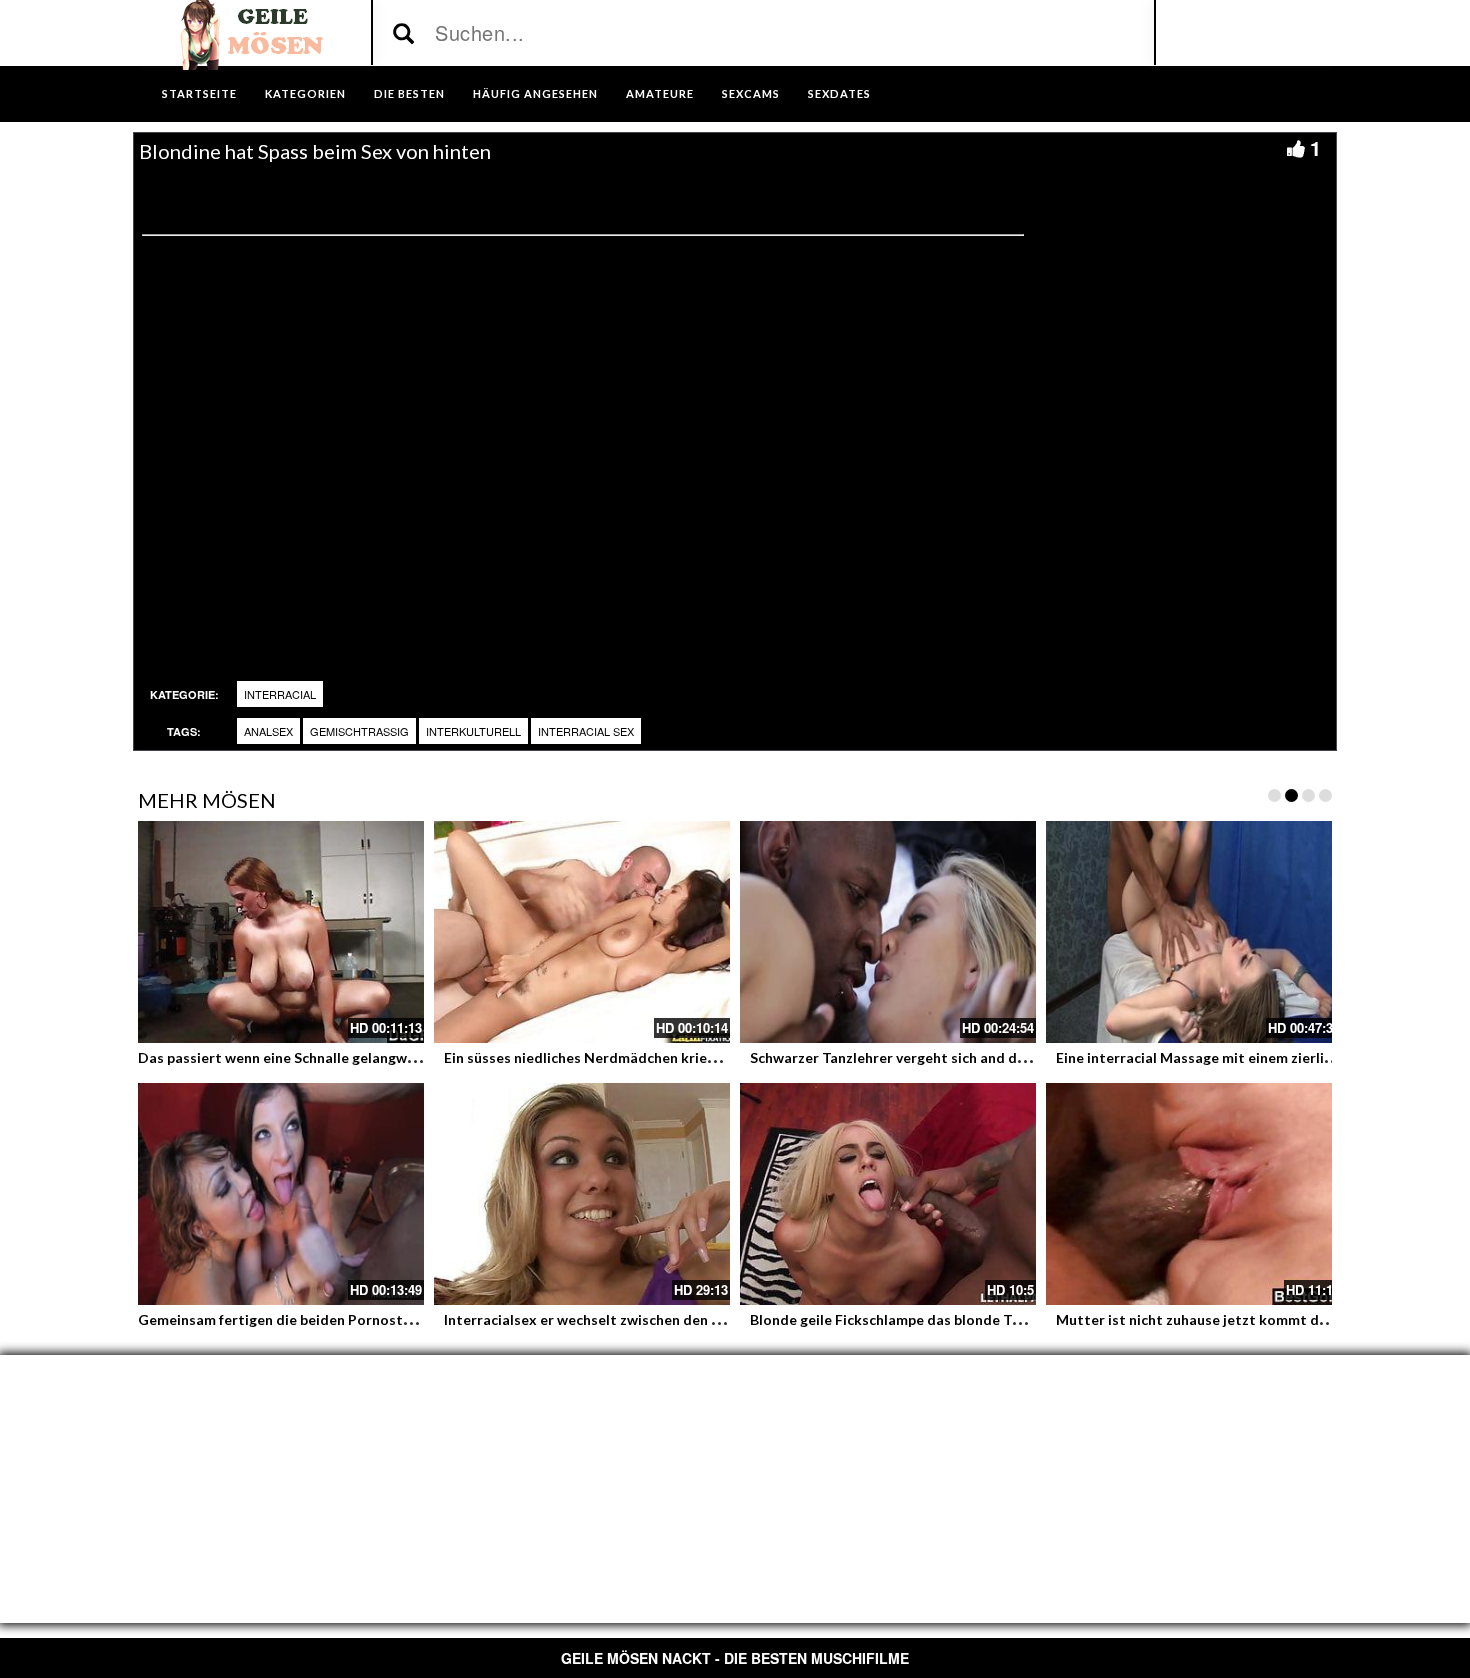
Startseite (199, 93)
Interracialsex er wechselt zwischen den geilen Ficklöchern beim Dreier (678, 1319)
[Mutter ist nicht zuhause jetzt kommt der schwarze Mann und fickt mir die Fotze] (1194, 1194)
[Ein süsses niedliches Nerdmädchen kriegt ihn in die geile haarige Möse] (582, 932)
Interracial (280, 694)
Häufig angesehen (535, 93)
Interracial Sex (586, 731)
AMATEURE (660, 93)
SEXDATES (839, 93)
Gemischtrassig (359, 731)
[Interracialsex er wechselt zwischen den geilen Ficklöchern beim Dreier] (582, 1194)
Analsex (268, 731)
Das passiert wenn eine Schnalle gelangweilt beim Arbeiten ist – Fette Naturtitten (411, 1057)
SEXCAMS (751, 93)
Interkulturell (473, 731)
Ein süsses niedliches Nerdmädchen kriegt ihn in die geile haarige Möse (678, 1057)
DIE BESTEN (409, 93)
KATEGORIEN (305, 93)
